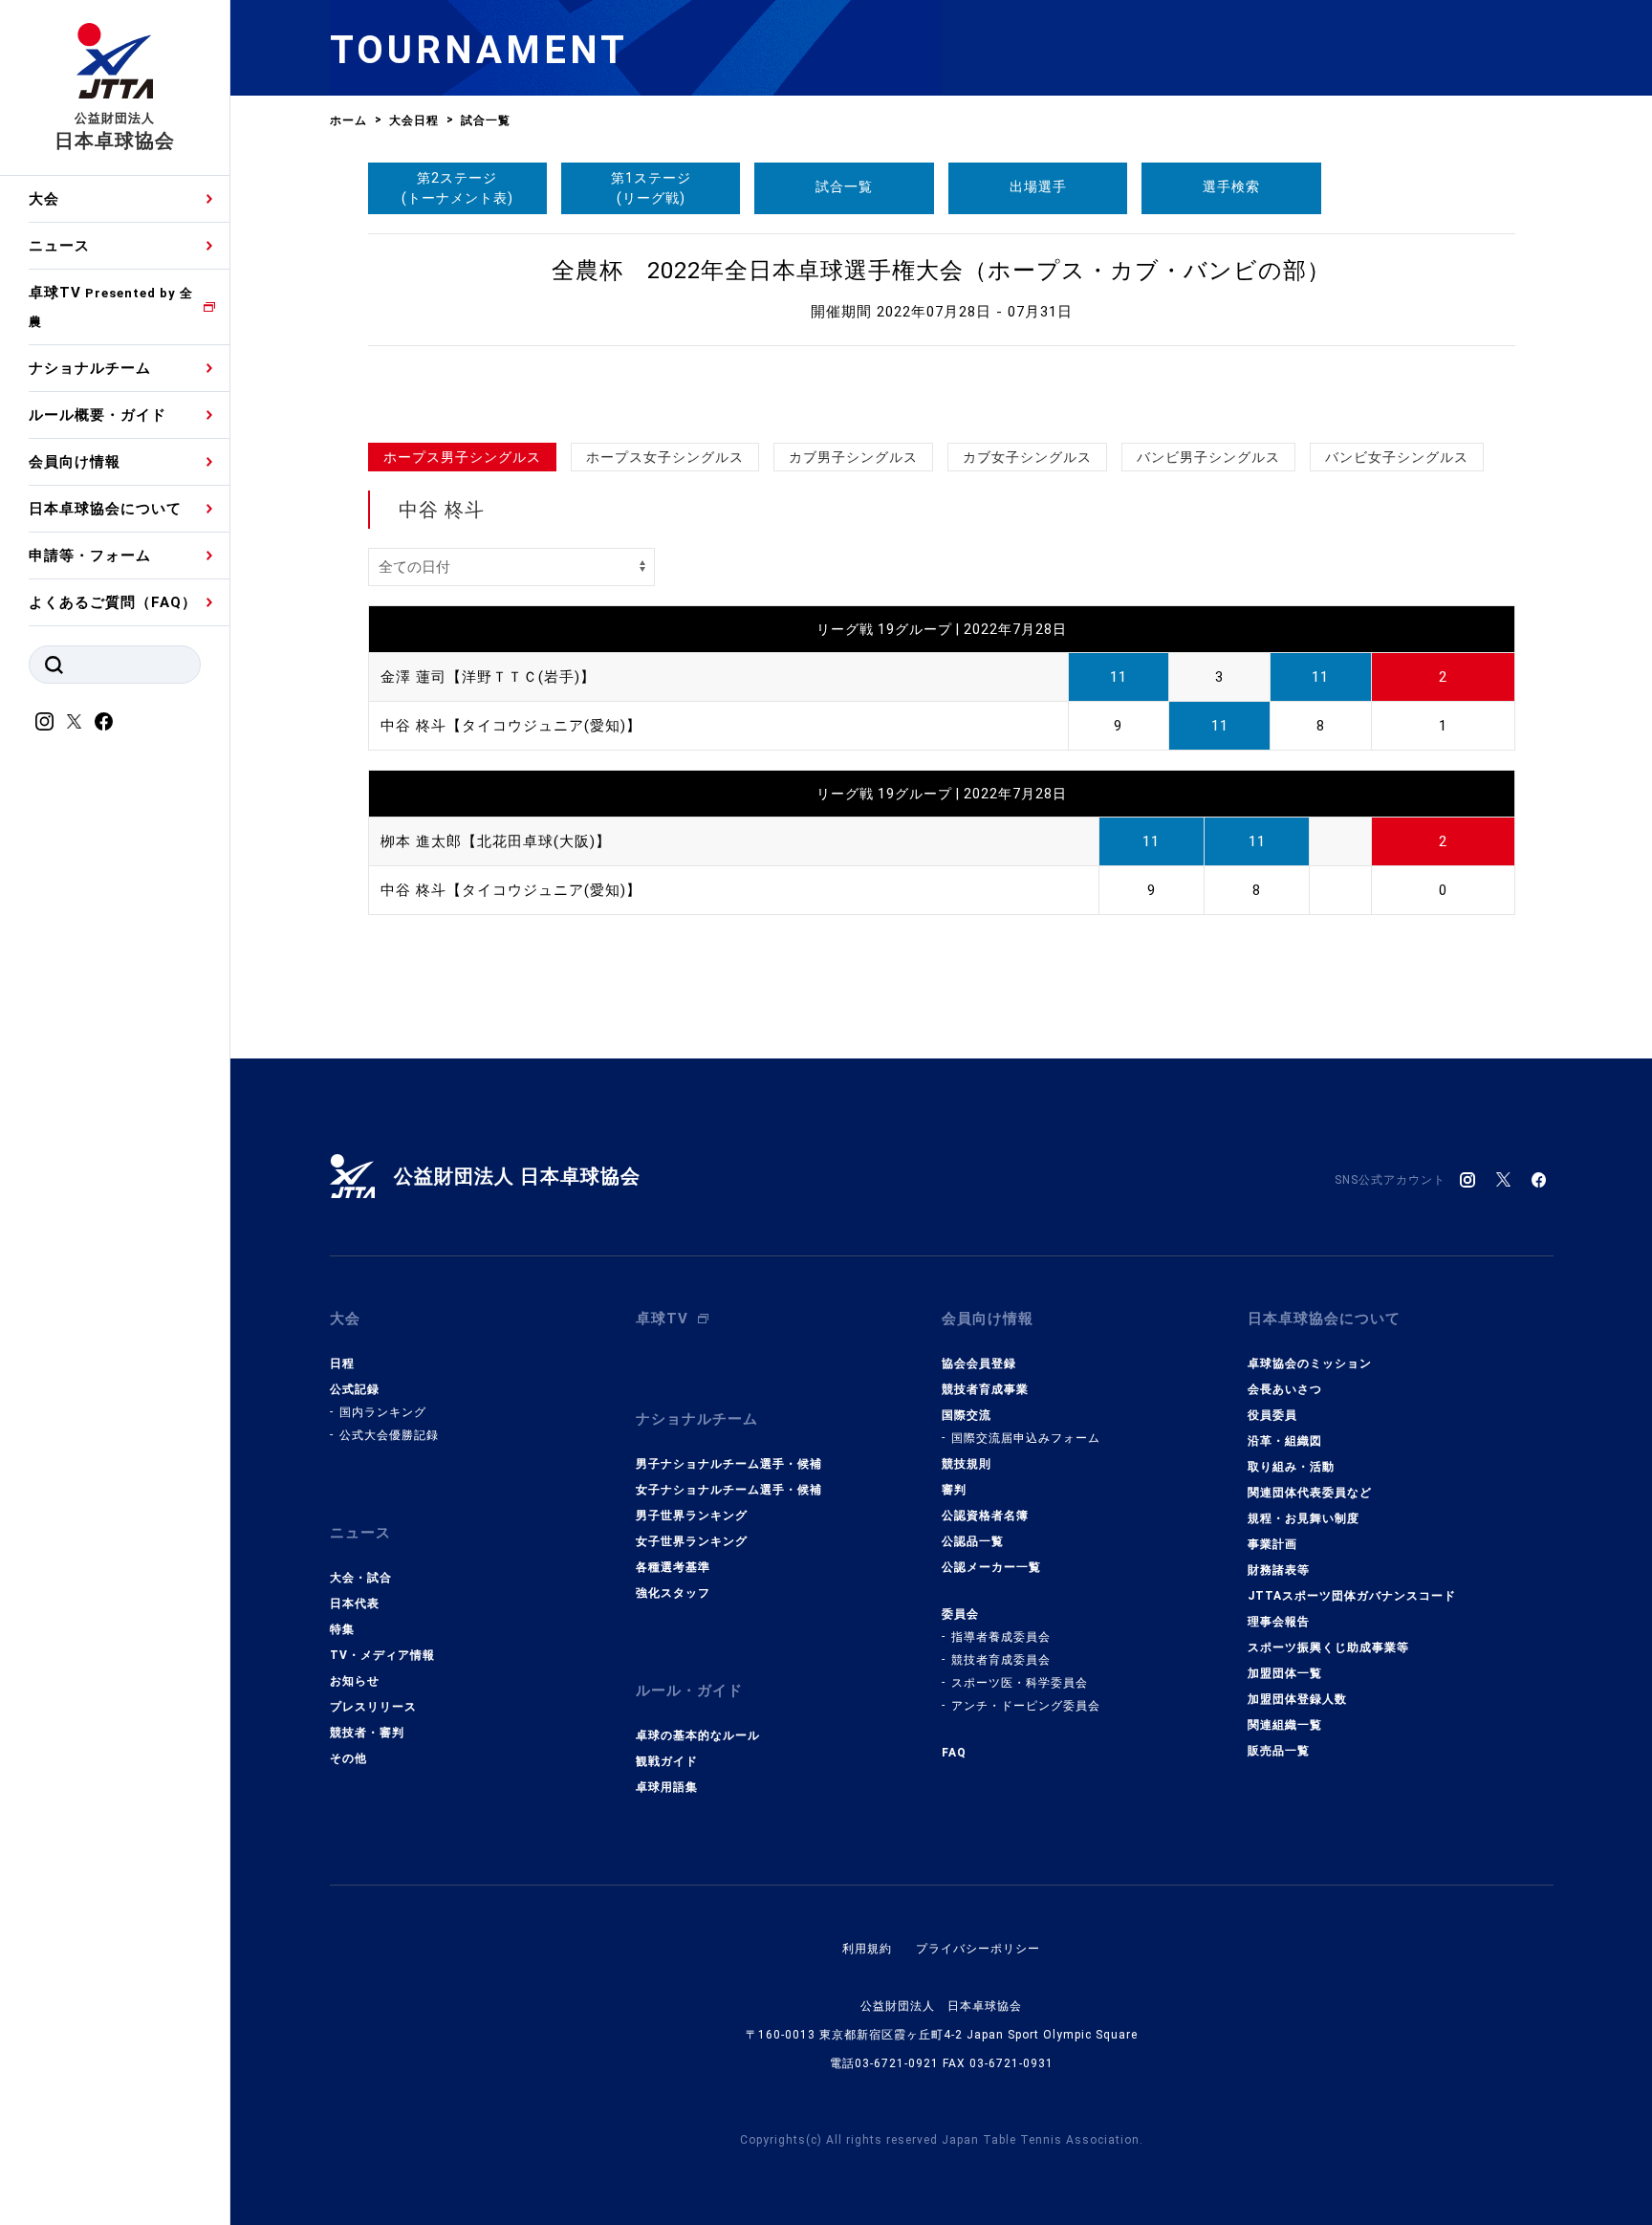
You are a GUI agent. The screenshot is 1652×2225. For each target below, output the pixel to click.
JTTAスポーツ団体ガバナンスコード (1352, 1596)
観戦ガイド (667, 1761)
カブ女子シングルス (1027, 457)
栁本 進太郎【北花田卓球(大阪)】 (496, 841)
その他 (348, 1758)
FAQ (954, 1753)
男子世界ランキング (692, 1516)
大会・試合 (361, 1578)
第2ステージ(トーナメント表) (457, 188)
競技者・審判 (367, 1733)
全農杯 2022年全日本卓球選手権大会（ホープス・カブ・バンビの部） (941, 271)
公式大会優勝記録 (389, 1435)
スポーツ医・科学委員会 (1020, 1683)
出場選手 (1038, 186)
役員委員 (1272, 1415)
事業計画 (1272, 1544)
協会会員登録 (979, 1363)
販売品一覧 (1279, 1751)
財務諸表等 (1279, 1570)
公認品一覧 (973, 1541)
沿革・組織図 (1285, 1441)
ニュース (59, 246)
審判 (954, 1490)
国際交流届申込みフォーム (1026, 1438)
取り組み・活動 (1291, 1467)
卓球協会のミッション (1310, 1363)
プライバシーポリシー (978, 1949)
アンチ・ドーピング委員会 (1026, 1706)
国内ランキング (383, 1412)
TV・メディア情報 (382, 1655)
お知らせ (355, 1681)
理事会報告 (1279, 1622)
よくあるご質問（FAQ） (113, 602)
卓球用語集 (667, 1787)
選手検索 (1231, 186)
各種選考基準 (673, 1567)
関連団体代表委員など (1310, 1493)
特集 (342, 1629)
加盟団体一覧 (1285, 1673)
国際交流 (967, 1415)
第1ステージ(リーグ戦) (651, 188)
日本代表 (355, 1603)
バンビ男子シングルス (1208, 457)
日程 (342, 1363)
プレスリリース (373, 1707)
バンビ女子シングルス (1397, 457)
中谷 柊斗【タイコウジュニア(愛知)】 (511, 726)
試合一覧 (844, 186)
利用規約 (867, 1949)
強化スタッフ (673, 1593)
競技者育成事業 (985, 1389)
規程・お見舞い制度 (1304, 1518)
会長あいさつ (1285, 1389)
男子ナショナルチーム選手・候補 (729, 1464)
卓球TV (111, 306)
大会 (44, 199)
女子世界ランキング (692, 1541)
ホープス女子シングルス (665, 457)
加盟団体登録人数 (1297, 1699)
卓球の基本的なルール (698, 1735)
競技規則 (967, 1464)
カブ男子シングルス (853, 457)
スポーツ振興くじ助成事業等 (1328, 1647)
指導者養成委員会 (1001, 1637)
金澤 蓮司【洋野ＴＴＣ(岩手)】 (488, 677)
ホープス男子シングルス (462, 457)
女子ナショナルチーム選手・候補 (729, 1490)
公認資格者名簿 (985, 1516)
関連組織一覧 (1285, 1725)
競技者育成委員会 (1001, 1660)
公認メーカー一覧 (991, 1567)
